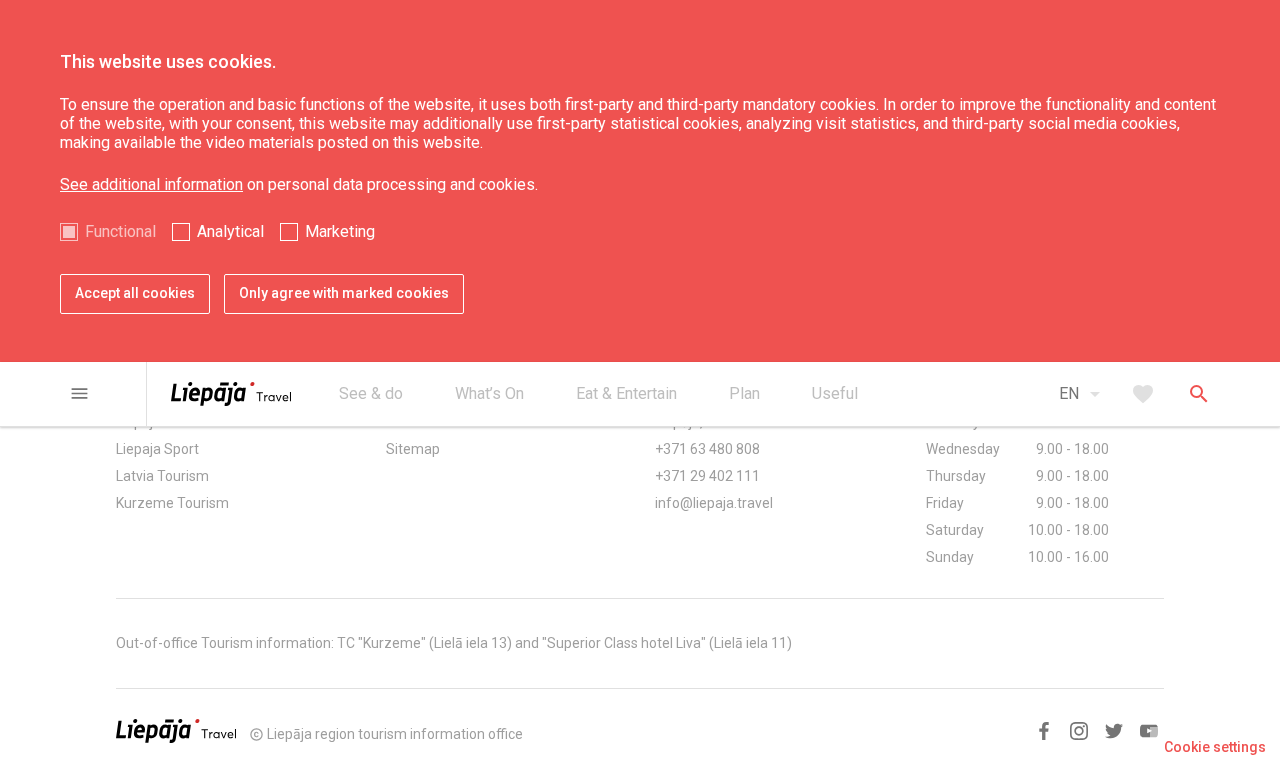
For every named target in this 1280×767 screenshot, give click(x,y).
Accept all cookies (135, 293)
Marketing (340, 231)
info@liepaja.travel (714, 503)
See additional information (151, 184)
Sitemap (413, 449)
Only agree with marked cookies (344, 293)
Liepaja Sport (157, 449)
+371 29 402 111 (707, 476)
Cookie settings (1215, 747)
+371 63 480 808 (707, 449)
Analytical (230, 231)
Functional (120, 231)
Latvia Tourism (162, 476)
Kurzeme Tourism (172, 503)
